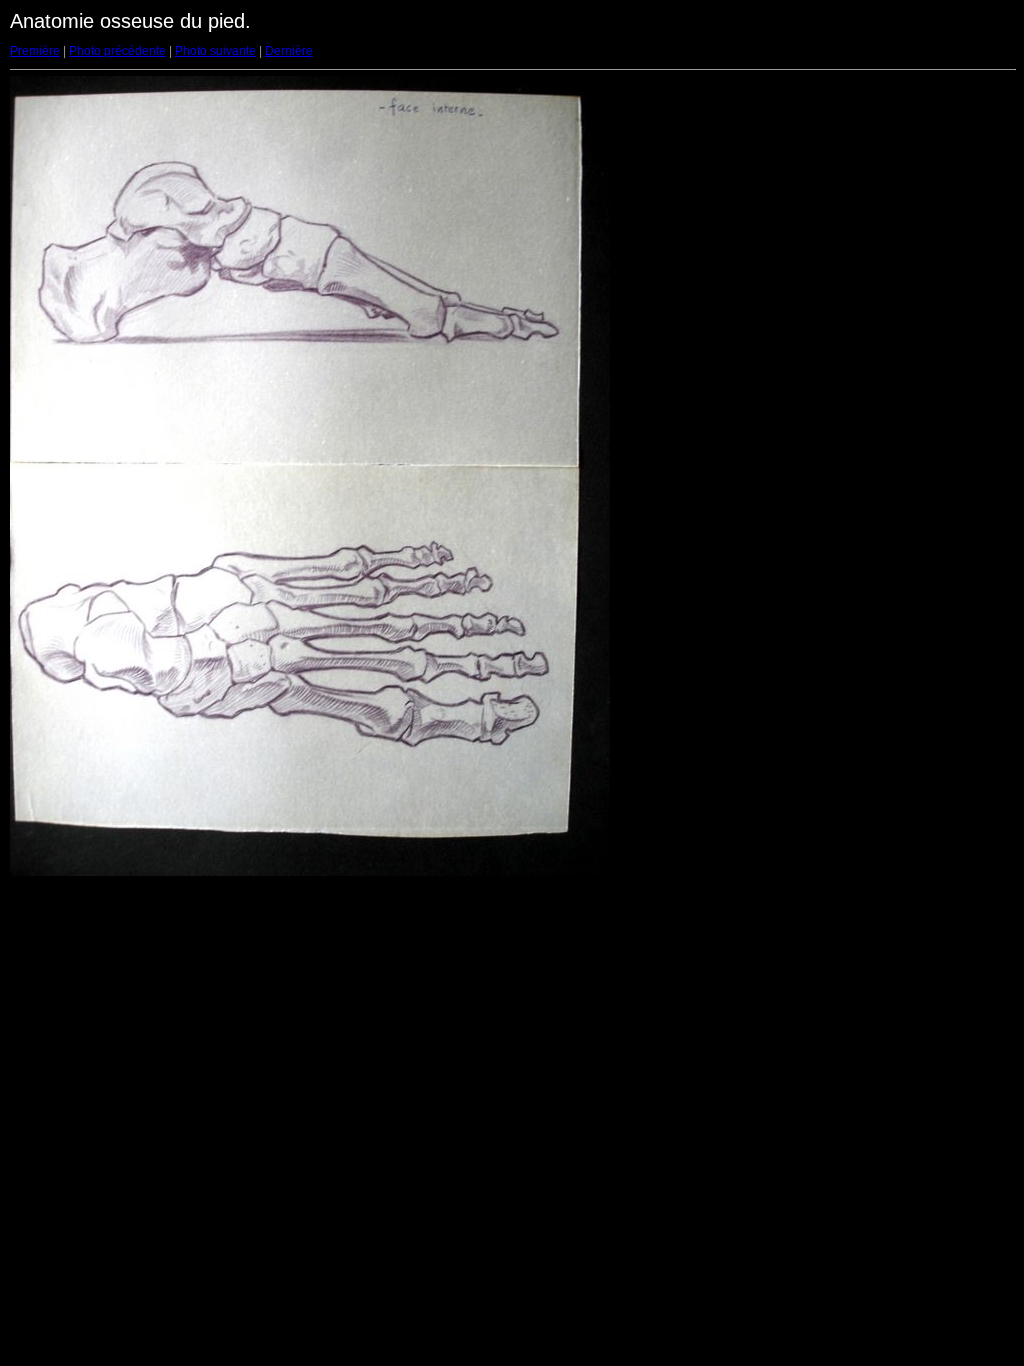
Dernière (289, 51)
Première (35, 51)
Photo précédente (117, 51)
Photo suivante (215, 51)
